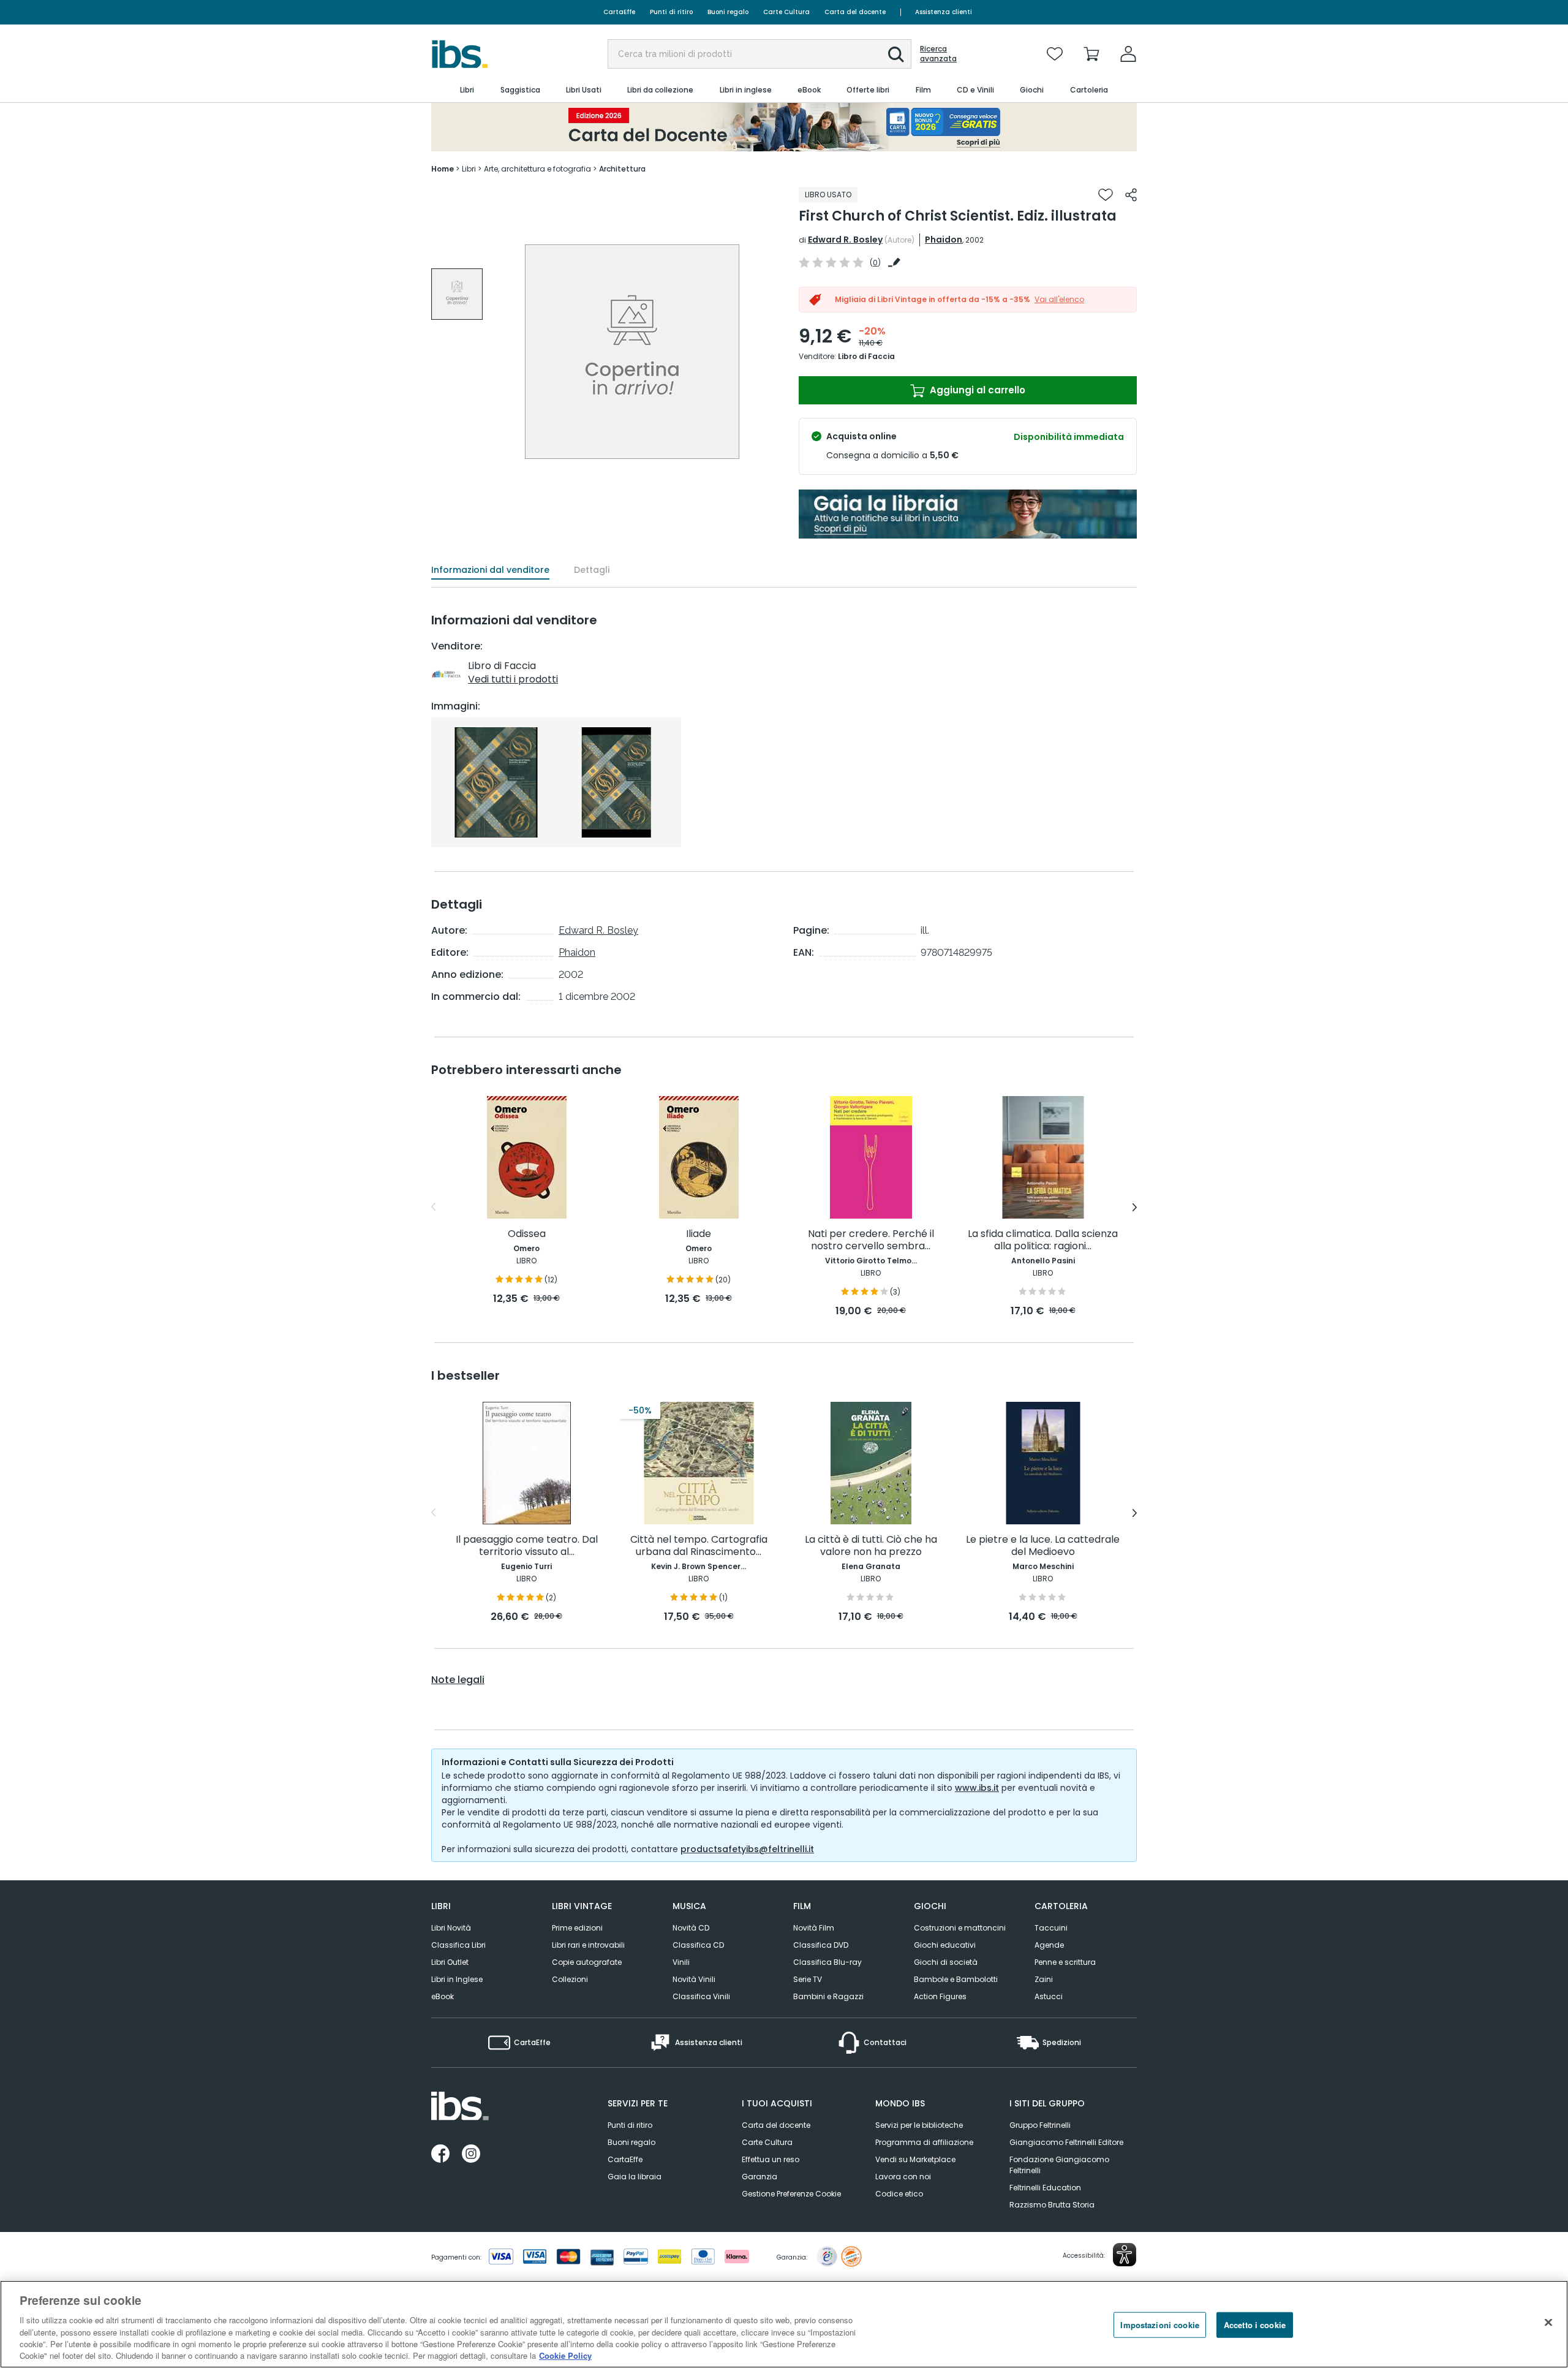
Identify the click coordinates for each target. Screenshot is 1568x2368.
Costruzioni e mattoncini (960, 1928)
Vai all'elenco (1059, 299)
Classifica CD (698, 1945)
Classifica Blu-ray (827, 1962)
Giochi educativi (945, 1945)
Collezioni (570, 1979)
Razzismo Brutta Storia (1052, 2205)
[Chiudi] (1548, 2323)
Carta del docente (855, 12)
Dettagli (592, 570)
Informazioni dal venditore (490, 570)
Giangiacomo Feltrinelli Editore (1066, 2142)
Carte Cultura (786, 12)
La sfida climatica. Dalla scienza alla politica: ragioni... (1043, 1240)
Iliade (699, 1234)
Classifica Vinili (701, 1996)
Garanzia (759, 2177)
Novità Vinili (694, 1979)
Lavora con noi (903, 2177)
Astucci (1049, 1996)
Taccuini (1051, 1928)
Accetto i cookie (1255, 2325)
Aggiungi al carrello (976, 390)
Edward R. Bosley (845, 240)
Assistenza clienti (944, 12)
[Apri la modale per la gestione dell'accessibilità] (1125, 2255)
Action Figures (940, 1996)
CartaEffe (619, 12)
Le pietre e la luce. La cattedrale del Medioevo (1043, 1546)
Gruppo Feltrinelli (1040, 2125)
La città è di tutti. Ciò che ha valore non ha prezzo (871, 1546)
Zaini (1044, 1979)
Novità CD (691, 1928)
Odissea (527, 1234)
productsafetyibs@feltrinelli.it (747, 1849)
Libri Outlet (450, 1962)
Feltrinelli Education (1045, 2188)
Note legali (458, 1680)
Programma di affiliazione (924, 2142)
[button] (896, 55)
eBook (443, 1996)
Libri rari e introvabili (588, 1945)
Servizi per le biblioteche (919, 2125)
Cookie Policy (565, 2355)
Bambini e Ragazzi (828, 1996)
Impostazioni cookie (1159, 2325)
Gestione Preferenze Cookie (791, 2194)
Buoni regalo (728, 12)
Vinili (681, 1962)
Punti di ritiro (671, 12)
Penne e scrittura (1065, 1962)
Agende (1049, 1945)
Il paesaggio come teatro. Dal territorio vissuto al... (527, 1546)
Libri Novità (451, 1928)
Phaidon (944, 240)
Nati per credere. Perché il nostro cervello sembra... (871, 1240)
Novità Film (814, 1928)
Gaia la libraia (635, 2177)
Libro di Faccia (866, 356)
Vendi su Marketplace (915, 2159)
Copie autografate (587, 1962)
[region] (784, 2324)
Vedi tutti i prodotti (513, 679)
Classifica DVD (821, 1945)
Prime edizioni (577, 1928)
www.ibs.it (977, 1788)
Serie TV (808, 1979)
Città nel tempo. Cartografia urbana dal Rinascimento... (699, 1546)
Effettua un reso (771, 2159)
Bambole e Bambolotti (956, 1979)
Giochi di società (946, 1962)
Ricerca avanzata (938, 54)
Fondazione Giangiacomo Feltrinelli (1059, 2165)
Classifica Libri (458, 1945)
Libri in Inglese (457, 1979)
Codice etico (899, 2194)
